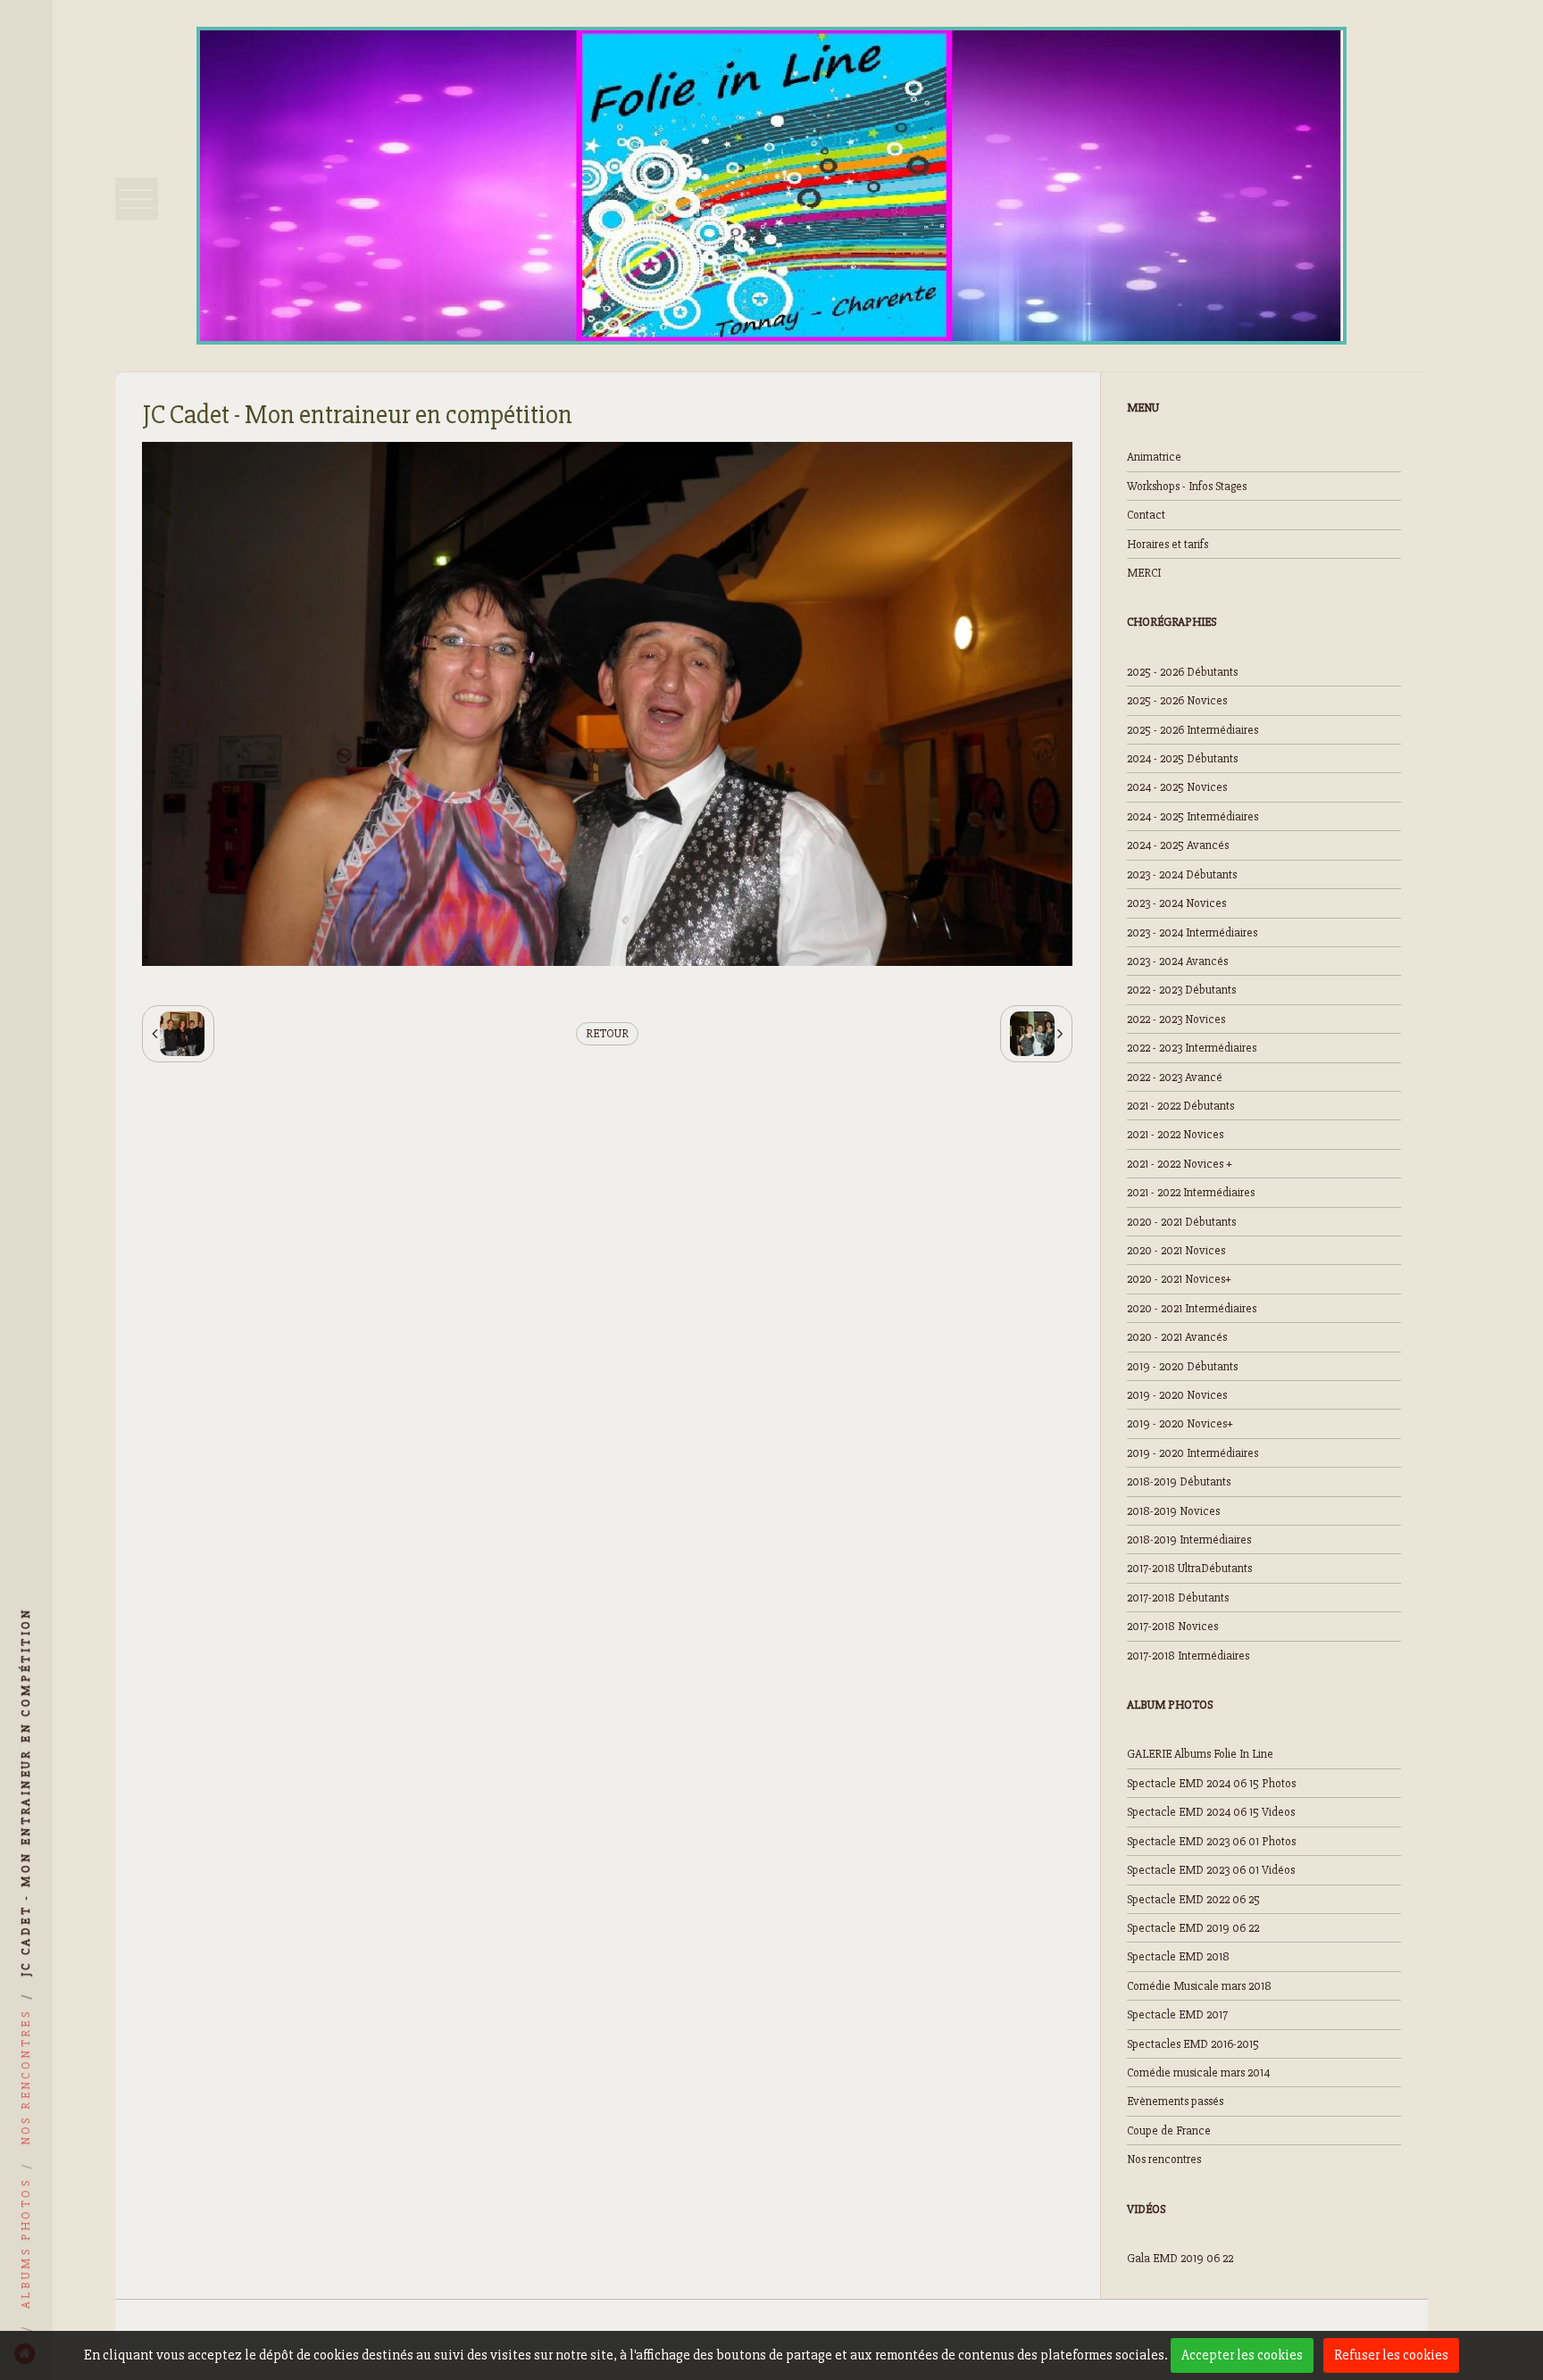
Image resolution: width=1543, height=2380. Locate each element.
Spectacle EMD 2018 (1178, 1956)
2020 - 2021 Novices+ (1179, 1279)
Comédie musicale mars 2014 (1198, 2072)
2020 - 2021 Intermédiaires (1192, 1308)
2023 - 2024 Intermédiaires (1192, 932)
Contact (1146, 515)
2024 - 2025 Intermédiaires (1193, 816)
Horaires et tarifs (1168, 544)
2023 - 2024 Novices (1176, 903)
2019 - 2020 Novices (1177, 1395)
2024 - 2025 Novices (1177, 787)
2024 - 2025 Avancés (1178, 845)
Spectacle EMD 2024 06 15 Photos (1211, 1783)
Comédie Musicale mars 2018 (1199, 1986)
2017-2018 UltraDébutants (1189, 1568)
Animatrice (1154, 457)
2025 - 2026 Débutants (1182, 672)
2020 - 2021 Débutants (1181, 1222)
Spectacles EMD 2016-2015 (1193, 2044)
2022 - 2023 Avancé (1175, 1077)
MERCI (1144, 573)
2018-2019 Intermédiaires (1189, 1540)
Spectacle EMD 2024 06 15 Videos (1211, 1812)
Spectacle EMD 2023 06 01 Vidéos (1211, 1870)
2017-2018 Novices (1172, 1626)
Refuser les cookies (1391, 2355)
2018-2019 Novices (1173, 1511)
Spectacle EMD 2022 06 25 (1193, 1899)
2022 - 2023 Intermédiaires (1192, 1048)
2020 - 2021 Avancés (1177, 1337)
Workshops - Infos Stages (1187, 486)
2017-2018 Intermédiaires (1188, 1656)
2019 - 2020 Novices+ (1180, 1423)
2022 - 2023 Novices (1176, 1019)
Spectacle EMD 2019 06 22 (1193, 1928)
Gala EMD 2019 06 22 (1180, 2258)
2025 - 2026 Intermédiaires (1193, 730)
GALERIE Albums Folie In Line (1200, 1754)
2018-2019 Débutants (1179, 1481)
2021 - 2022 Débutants (1180, 1106)
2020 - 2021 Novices (1176, 1250)
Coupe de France (1169, 2130)
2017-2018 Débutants (1178, 1598)
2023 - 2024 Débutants (1182, 874)
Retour (607, 1033)
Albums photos (25, 2243)
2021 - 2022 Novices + (1180, 1164)
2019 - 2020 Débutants (1182, 1366)
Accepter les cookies (1242, 2355)
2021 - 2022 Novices (1175, 1134)
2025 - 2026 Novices (1177, 700)
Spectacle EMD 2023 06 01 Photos (1211, 1841)
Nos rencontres (1164, 2159)
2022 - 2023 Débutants (1181, 990)
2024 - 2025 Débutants (1182, 758)
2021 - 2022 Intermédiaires (1191, 1192)
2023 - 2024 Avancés (1177, 961)
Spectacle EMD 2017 (1177, 2014)
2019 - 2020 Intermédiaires (1193, 1453)
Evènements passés (1175, 2101)
